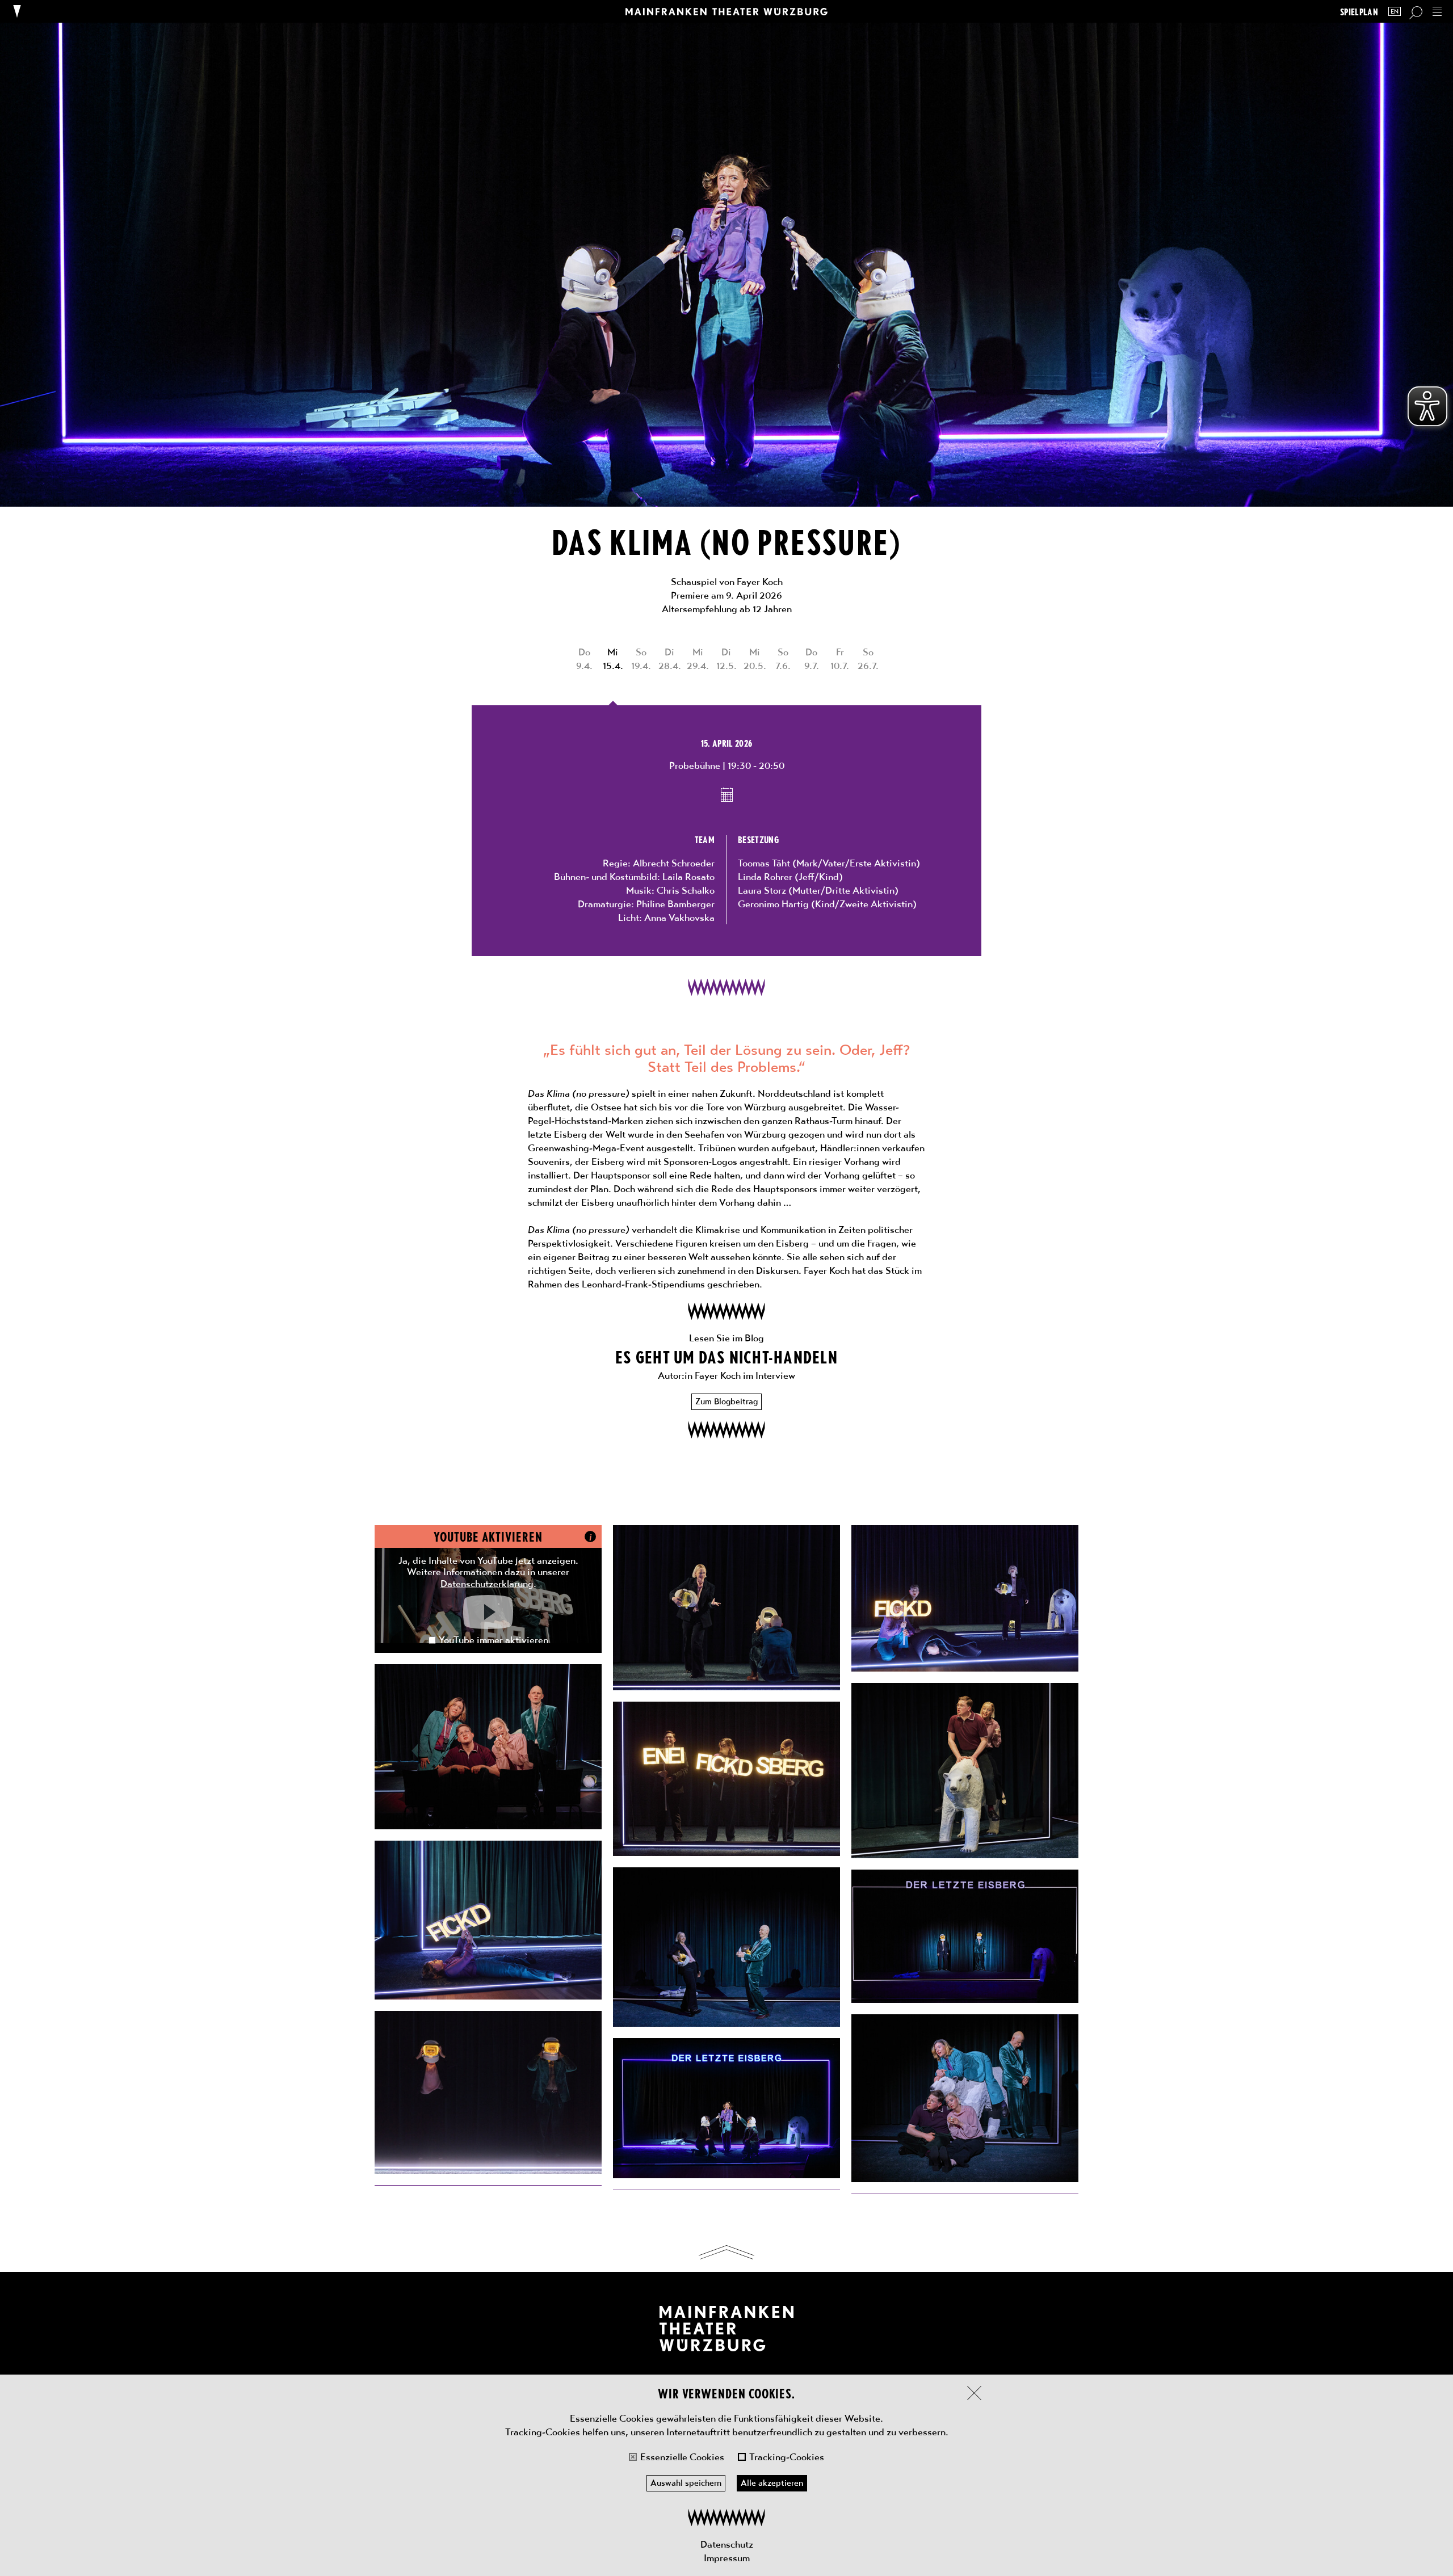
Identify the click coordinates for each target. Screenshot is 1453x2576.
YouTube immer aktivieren (494, 1640)
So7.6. (783, 659)
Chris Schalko (686, 890)
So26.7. (868, 659)
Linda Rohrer (765, 877)
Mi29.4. (698, 659)
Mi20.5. (755, 659)
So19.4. (641, 659)
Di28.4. (670, 659)
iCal (727, 794)
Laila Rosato (688, 877)
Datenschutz (727, 2544)
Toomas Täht (764, 863)
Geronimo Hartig (773, 904)
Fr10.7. (840, 659)
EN (1395, 12)
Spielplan (1359, 12)
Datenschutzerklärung (487, 1584)
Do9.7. (812, 659)
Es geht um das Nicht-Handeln (726, 1356)
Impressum (727, 2558)
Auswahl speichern (686, 2483)
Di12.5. (726, 659)
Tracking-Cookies (787, 2457)
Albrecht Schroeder (674, 863)
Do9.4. (584, 659)
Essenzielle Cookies (682, 2457)
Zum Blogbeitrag (726, 1401)
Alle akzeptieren (772, 2483)
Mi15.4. (613, 659)
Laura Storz (762, 890)
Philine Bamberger (675, 904)
